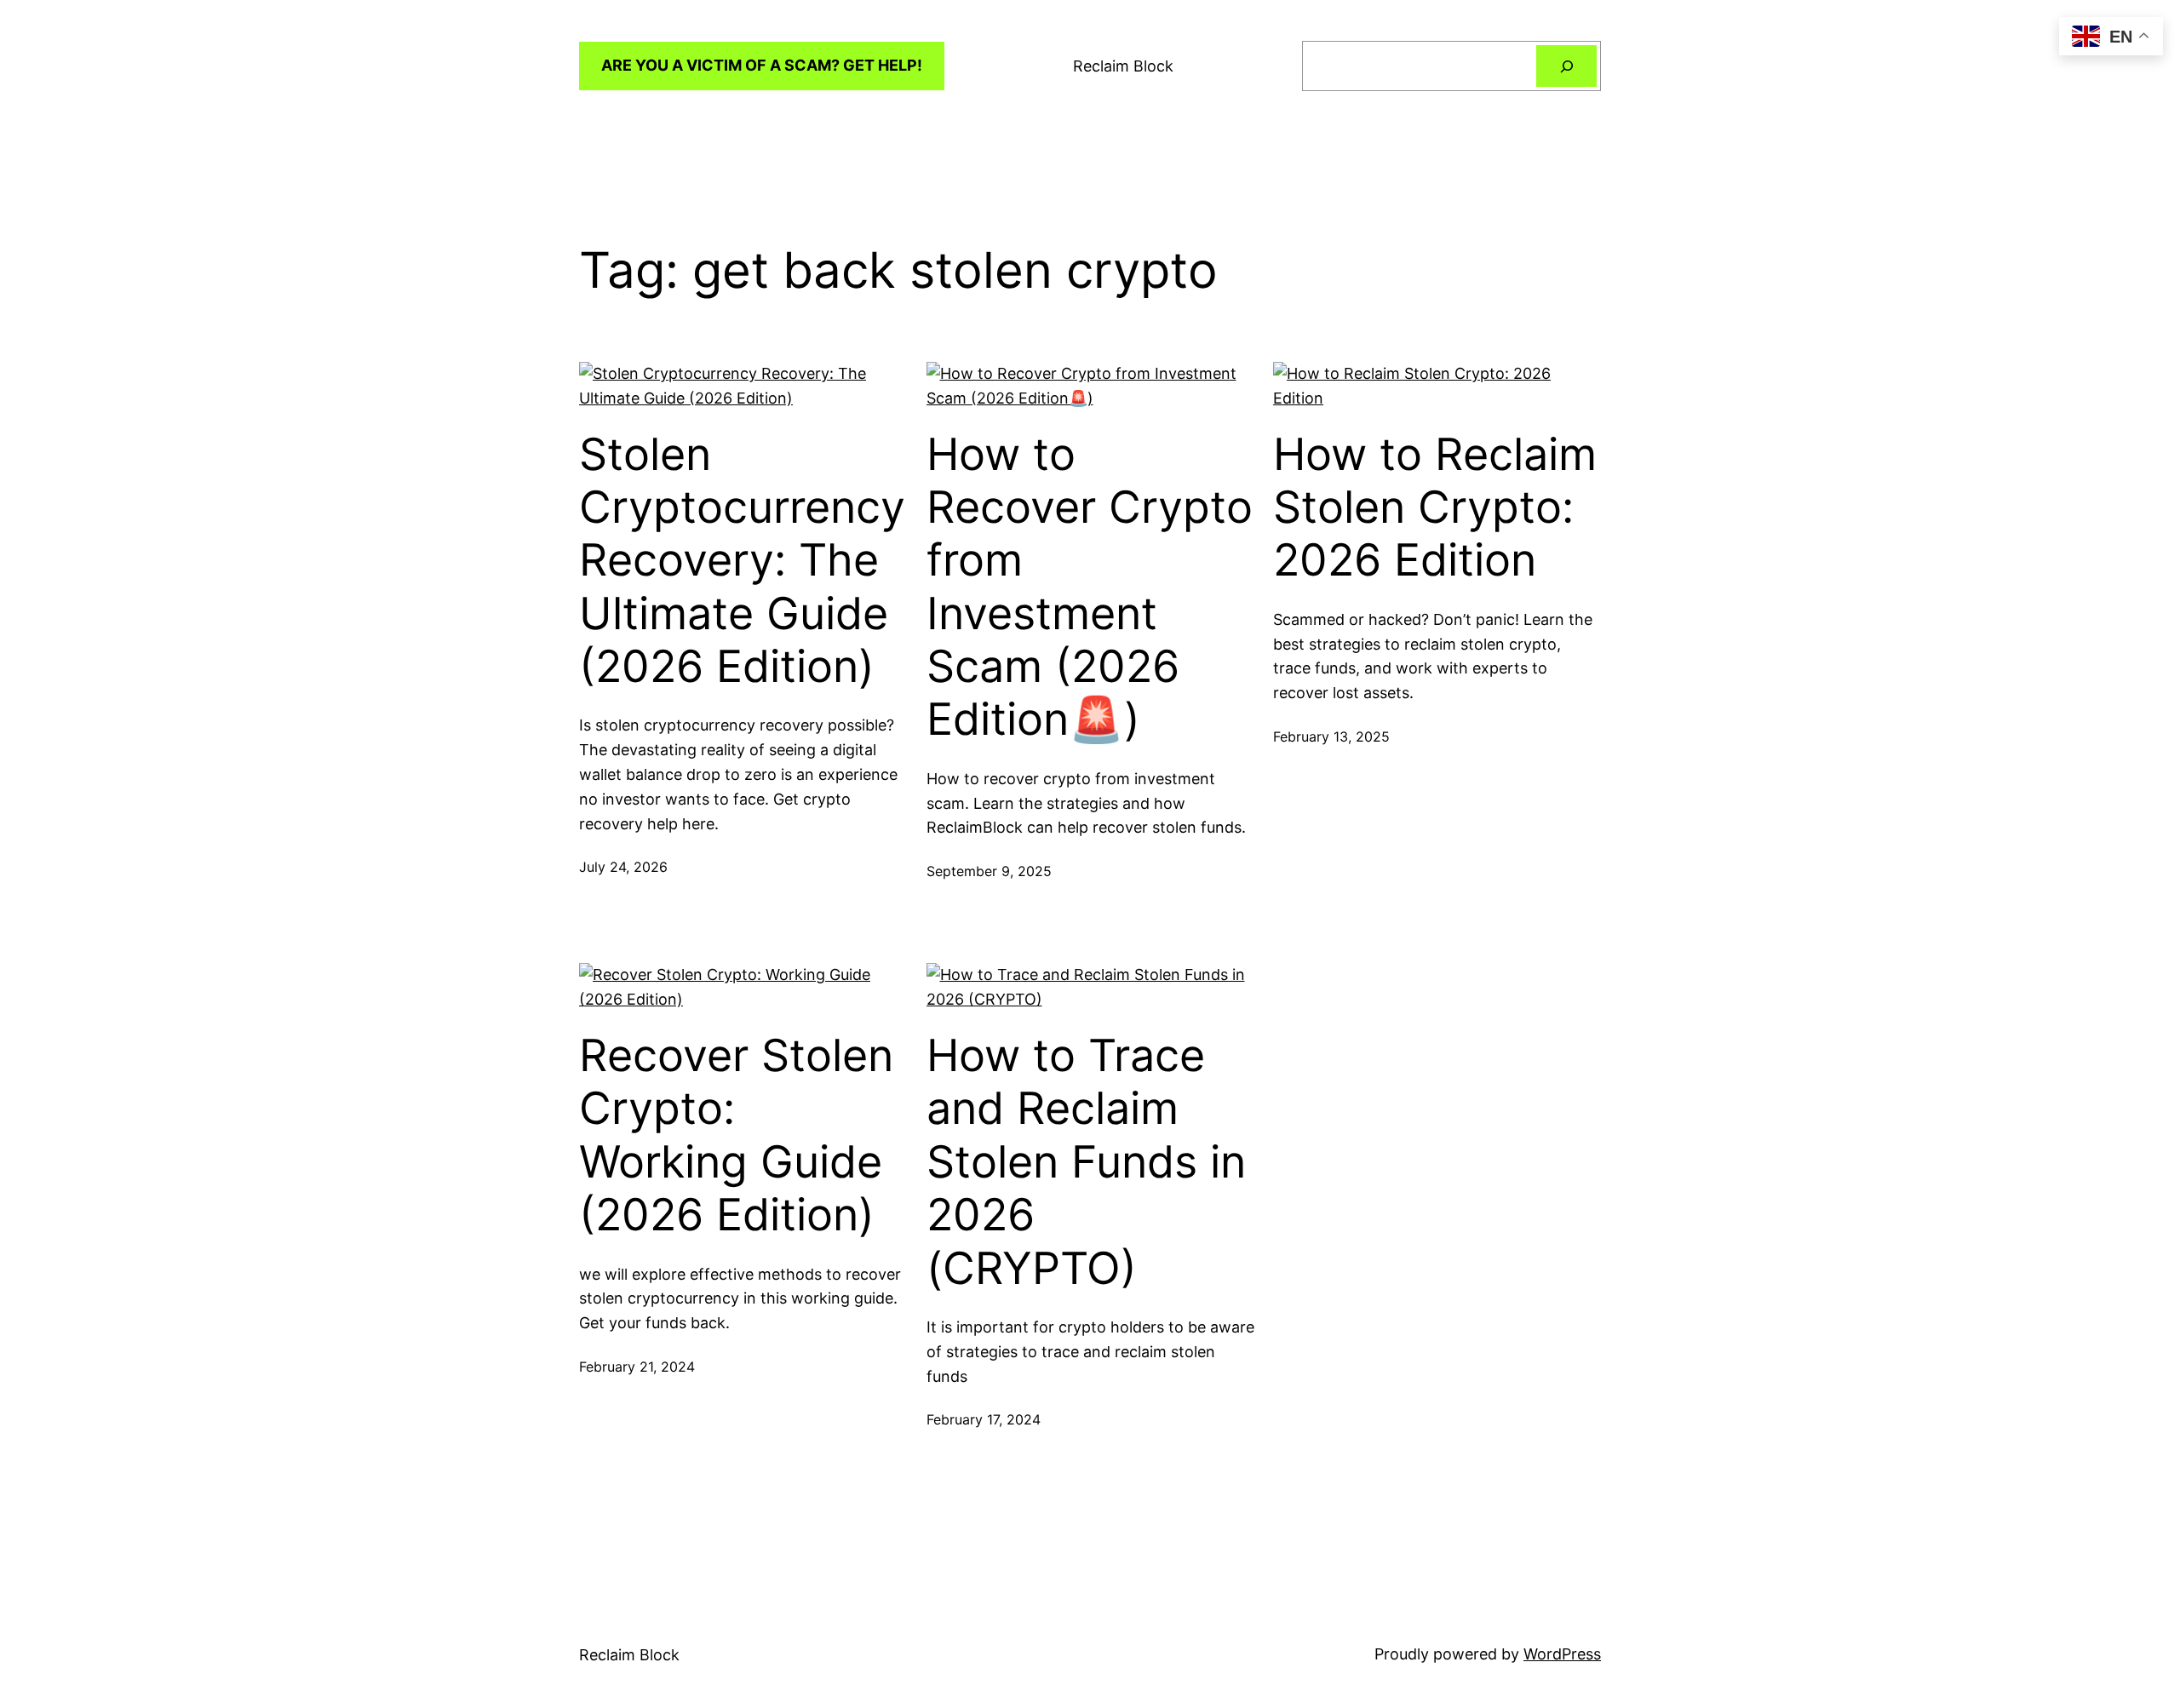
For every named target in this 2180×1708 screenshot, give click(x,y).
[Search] (1566, 66)
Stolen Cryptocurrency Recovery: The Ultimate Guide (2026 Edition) (742, 561)
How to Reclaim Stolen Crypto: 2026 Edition (1435, 508)
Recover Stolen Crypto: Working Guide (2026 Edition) (736, 1135)
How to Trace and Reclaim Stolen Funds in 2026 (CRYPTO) (1086, 1162)
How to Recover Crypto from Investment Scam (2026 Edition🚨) (1090, 587)
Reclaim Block (1123, 66)
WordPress (1562, 1654)
